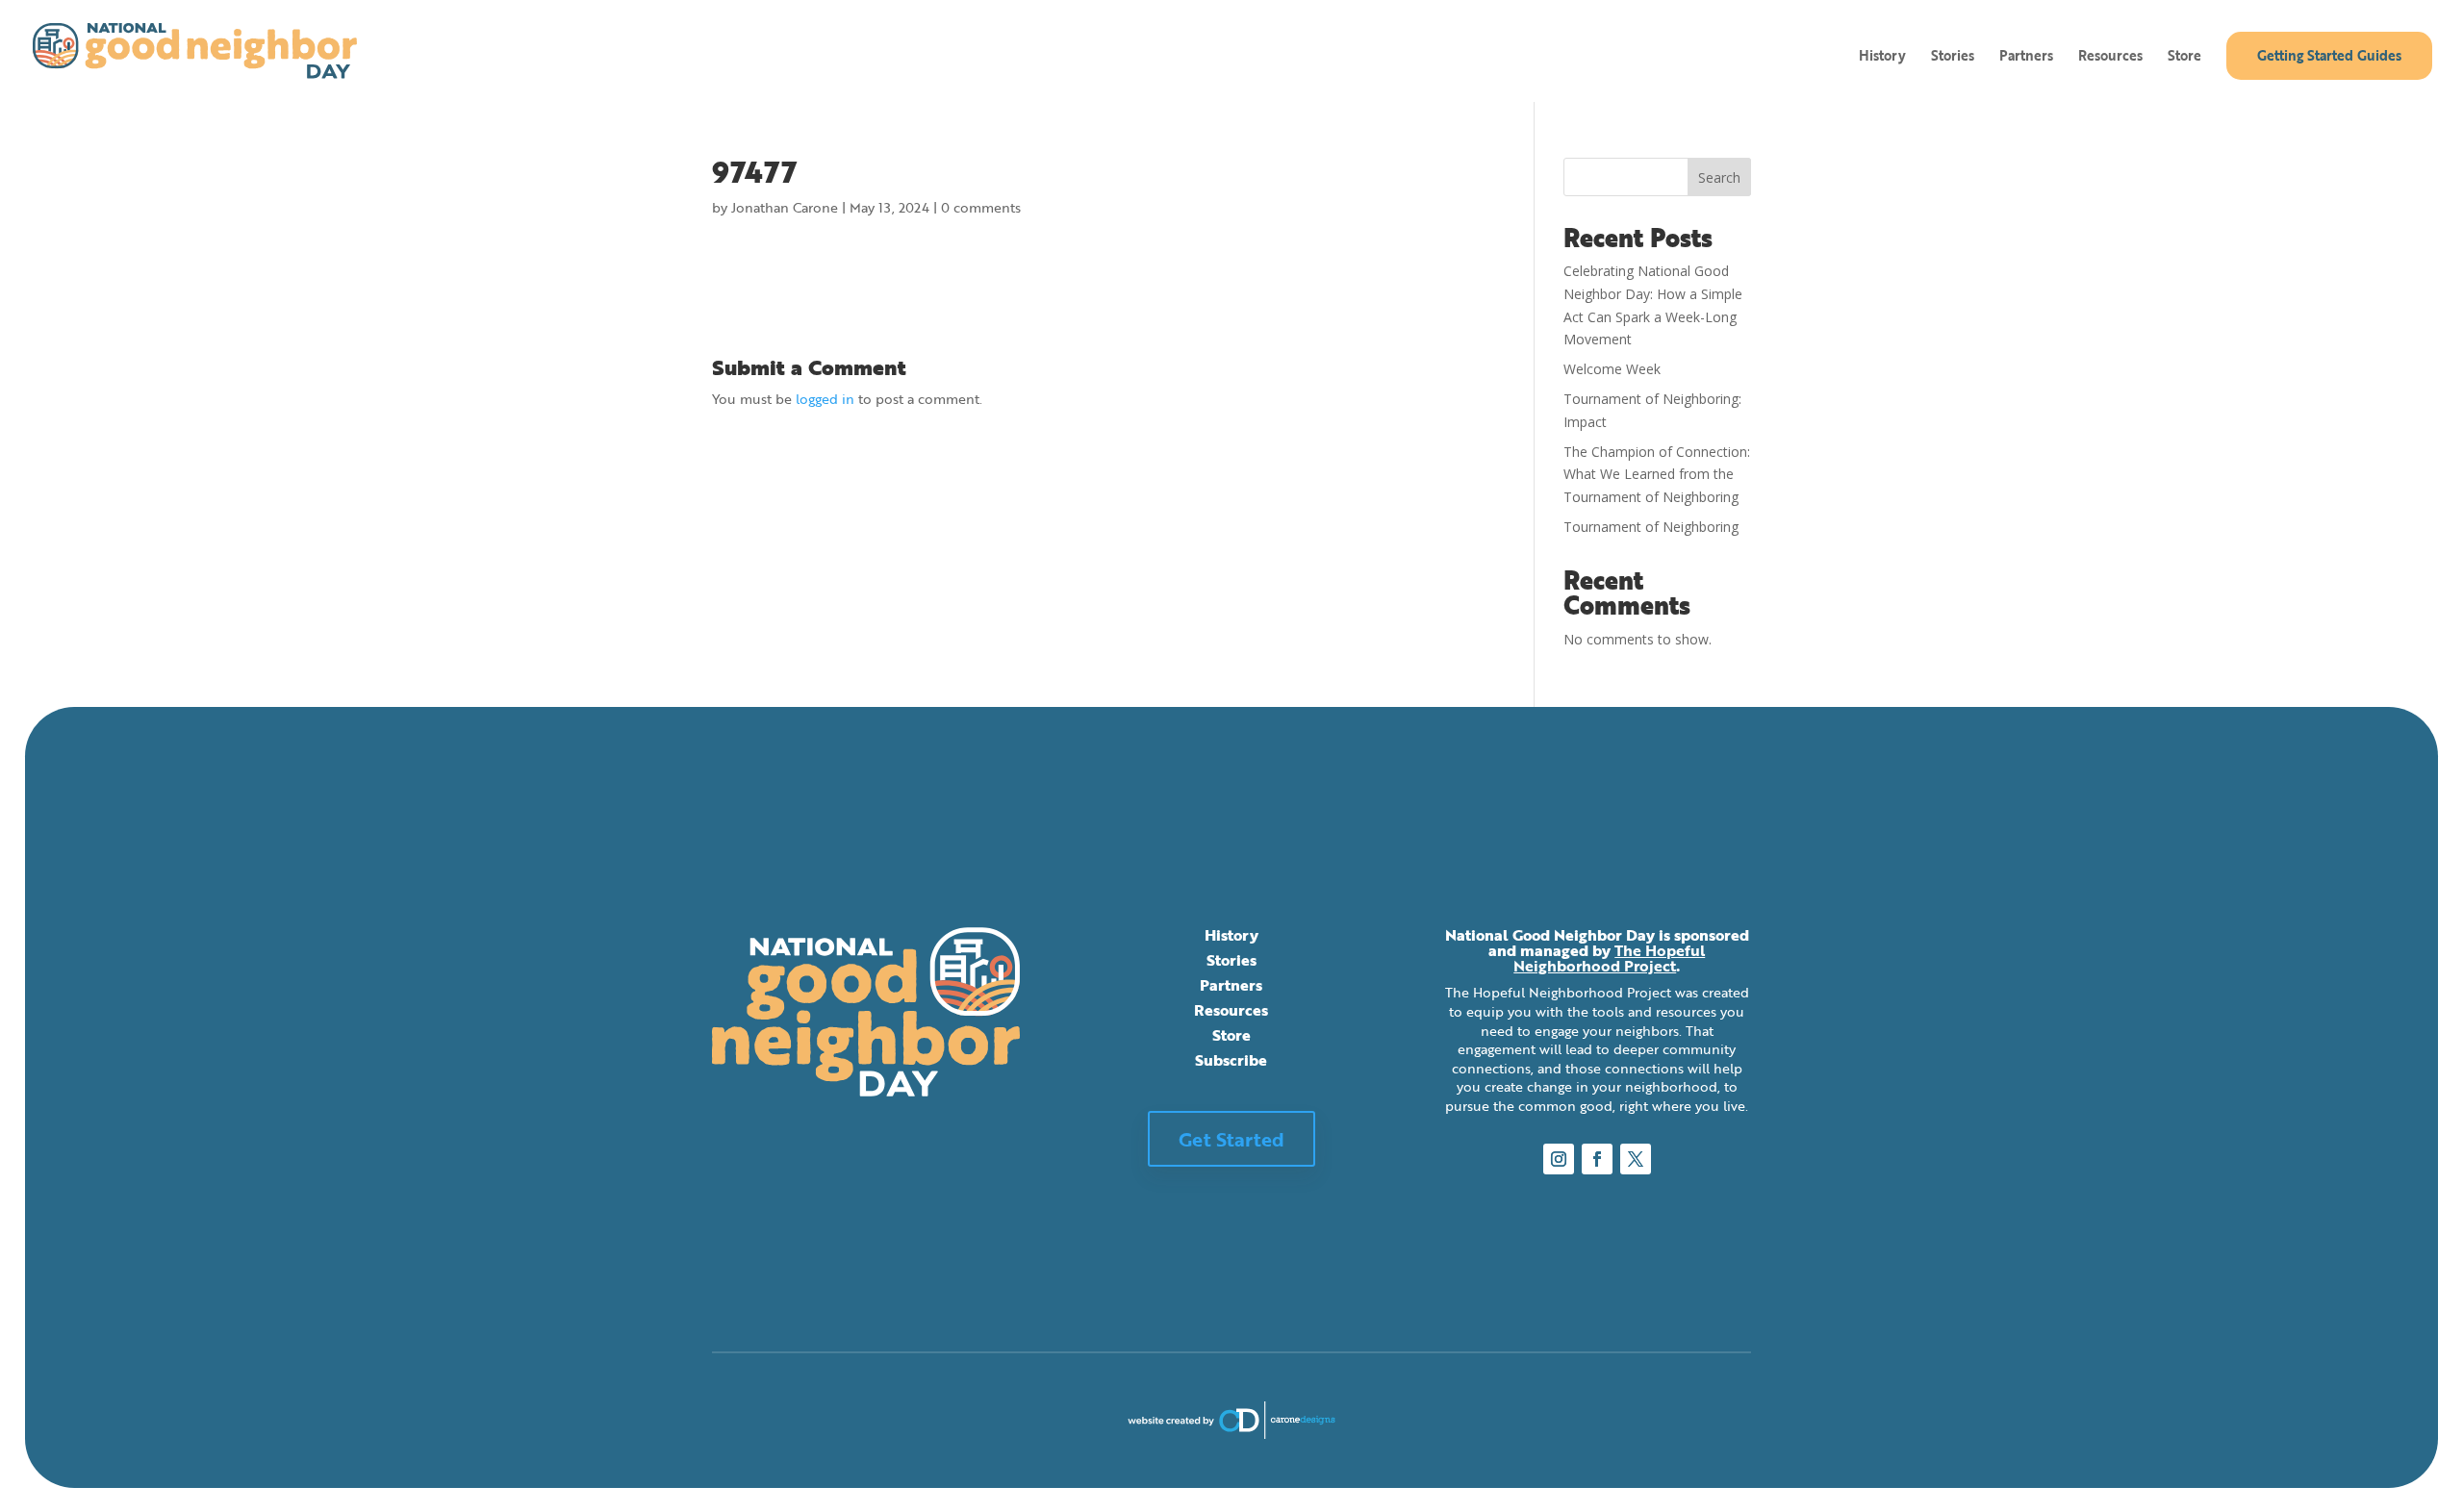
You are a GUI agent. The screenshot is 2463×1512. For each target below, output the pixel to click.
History (1882, 57)
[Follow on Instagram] (1559, 1159)
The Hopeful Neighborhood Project (1609, 958)
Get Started (1231, 1139)
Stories (1953, 57)
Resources (2110, 57)
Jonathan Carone (785, 207)
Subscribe (1231, 1060)
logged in (825, 399)
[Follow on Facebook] (1597, 1159)
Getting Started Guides (2329, 55)
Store (2184, 57)
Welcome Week (1612, 369)
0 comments (981, 207)
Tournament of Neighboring (1651, 527)
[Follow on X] (1636, 1159)
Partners (2026, 57)
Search (1719, 177)
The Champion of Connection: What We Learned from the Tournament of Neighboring (1657, 475)
